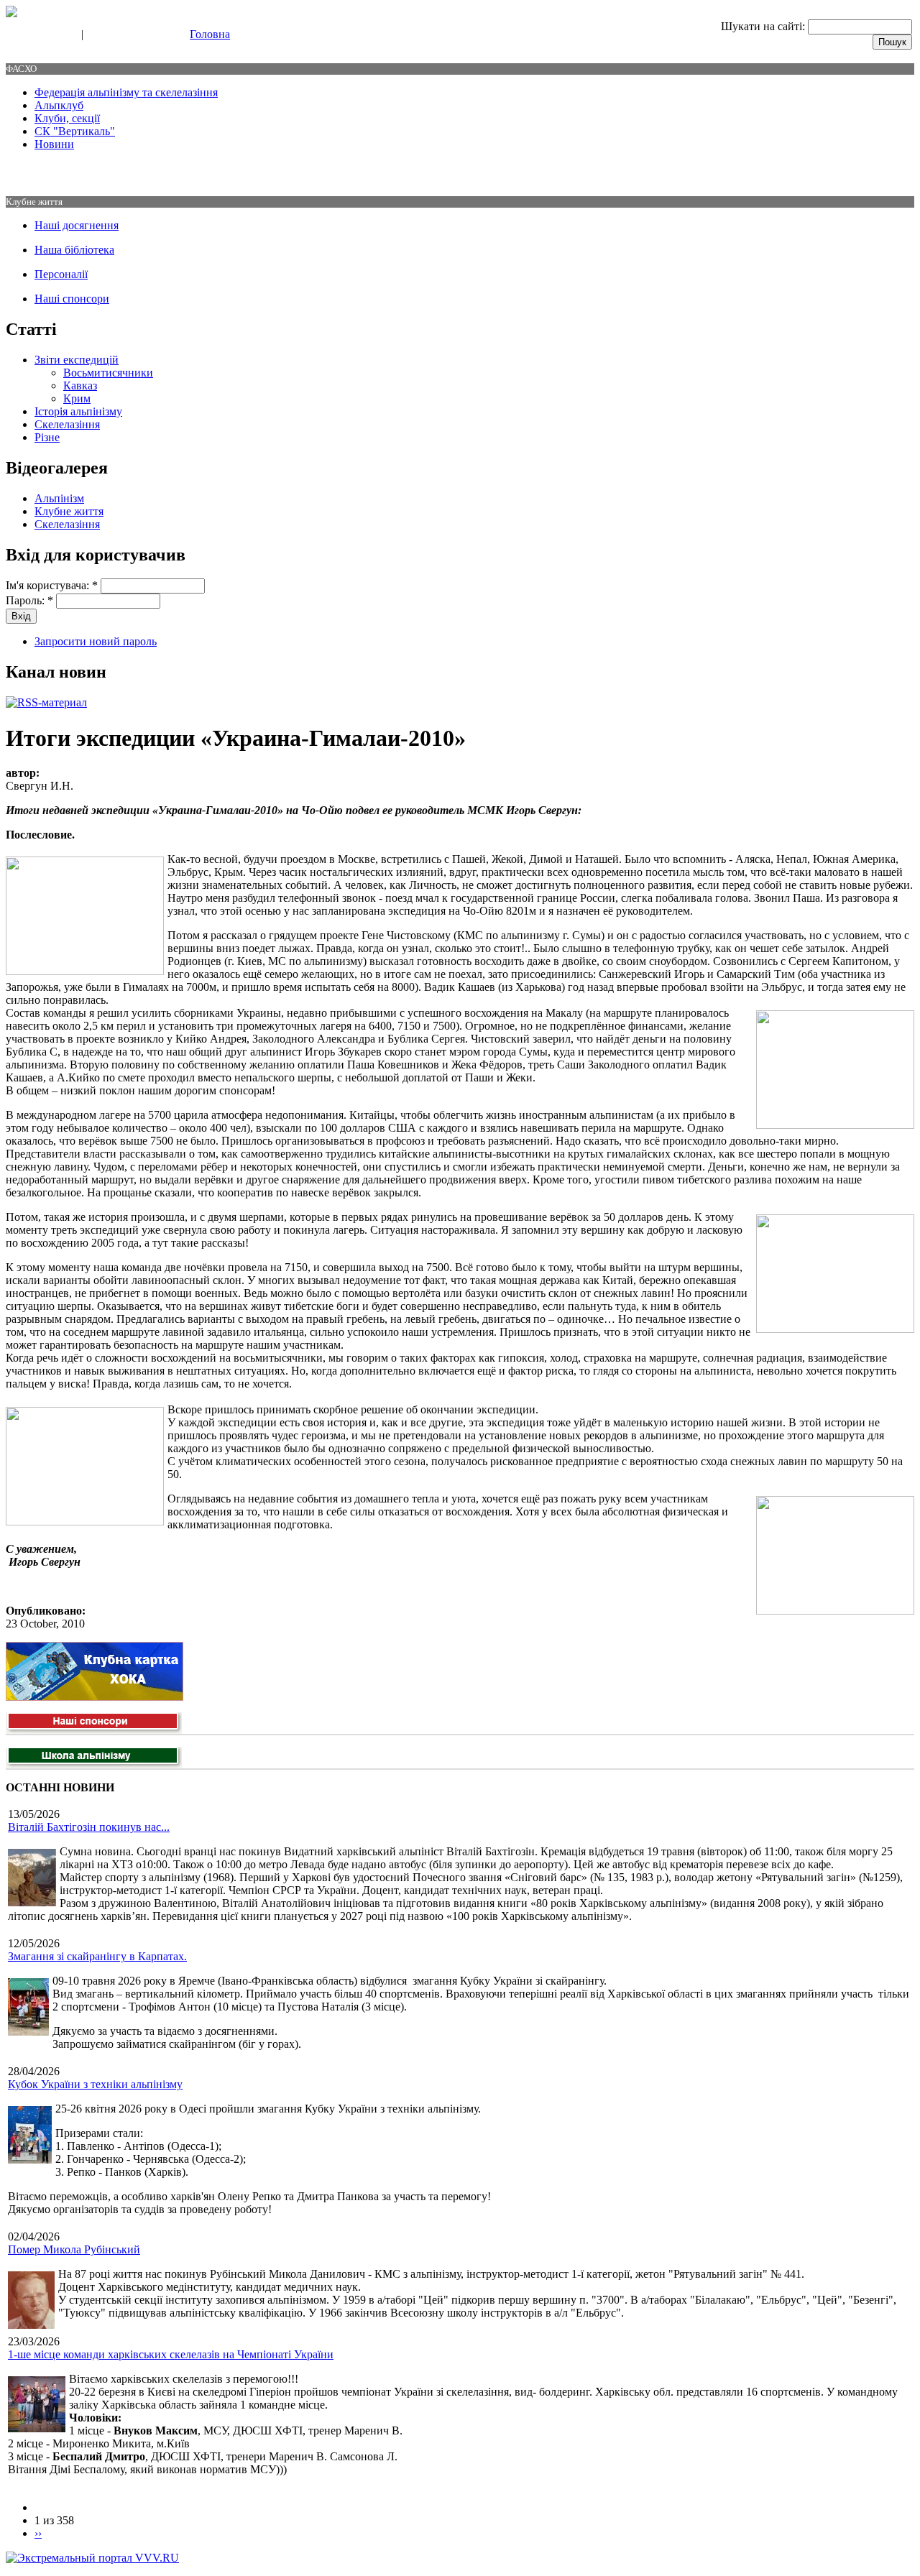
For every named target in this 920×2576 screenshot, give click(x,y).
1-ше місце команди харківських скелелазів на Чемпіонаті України (171, 2354)
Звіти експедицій (77, 360)
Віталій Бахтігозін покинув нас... (89, 1827)
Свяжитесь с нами (40, 35)
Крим (77, 398)
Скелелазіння (67, 424)
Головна (210, 34)
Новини (54, 144)
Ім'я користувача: (52, 585)
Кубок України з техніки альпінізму (95, 2084)
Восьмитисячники (108, 373)
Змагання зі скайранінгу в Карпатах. (97, 1956)
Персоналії (61, 274)
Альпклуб (59, 105)
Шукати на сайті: (764, 26)
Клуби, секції (67, 118)
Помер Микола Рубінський (74, 2249)
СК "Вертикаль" (75, 131)
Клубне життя (69, 511)
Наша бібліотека (74, 250)
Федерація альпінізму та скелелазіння (126, 92)
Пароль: (29, 600)
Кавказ (80, 386)
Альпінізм (59, 498)
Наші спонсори (72, 299)
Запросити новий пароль (96, 641)
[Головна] (11, 13)
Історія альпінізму (78, 411)
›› (38, 2533)
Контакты (109, 35)
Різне (47, 437)
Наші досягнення (77, 225)
